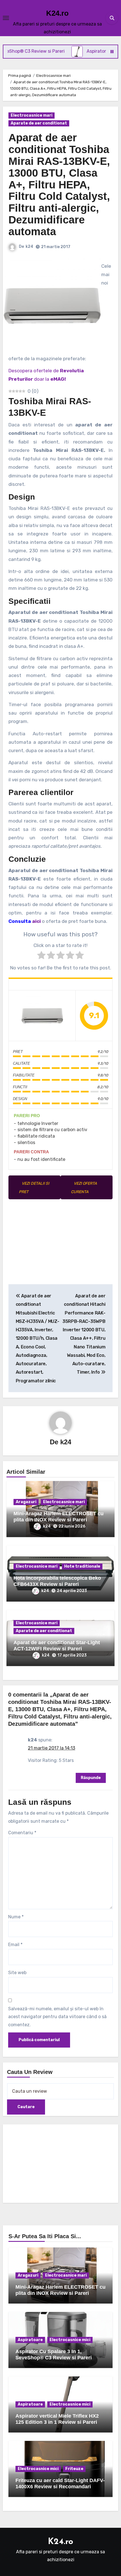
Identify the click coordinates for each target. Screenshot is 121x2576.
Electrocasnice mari (32, 115)
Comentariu (22, 1833)
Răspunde (91, 1778)
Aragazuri (26, 1502)
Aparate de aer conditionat (39, 123)
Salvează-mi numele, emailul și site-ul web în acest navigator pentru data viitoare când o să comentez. (57, 2017)
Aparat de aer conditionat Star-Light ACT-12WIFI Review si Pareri (57, 1646)
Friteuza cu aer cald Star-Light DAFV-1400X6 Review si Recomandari (60, 2483)
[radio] (41, 956)
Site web (17, 1973)
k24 (29, 247)
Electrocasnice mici (70, 2340)
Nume (16, 1917)
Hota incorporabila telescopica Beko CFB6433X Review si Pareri (57, 1581)
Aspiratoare (30, 2340)
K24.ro (57, 13)
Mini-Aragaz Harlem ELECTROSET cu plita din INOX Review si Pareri (59, 1517)
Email (15, 1945)
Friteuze (74, 2469)
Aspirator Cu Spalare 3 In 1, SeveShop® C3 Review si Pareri (54, 2355)
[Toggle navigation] (6, 18)
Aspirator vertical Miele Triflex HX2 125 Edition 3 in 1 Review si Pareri (57, 2419)
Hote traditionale (82, 1566)
